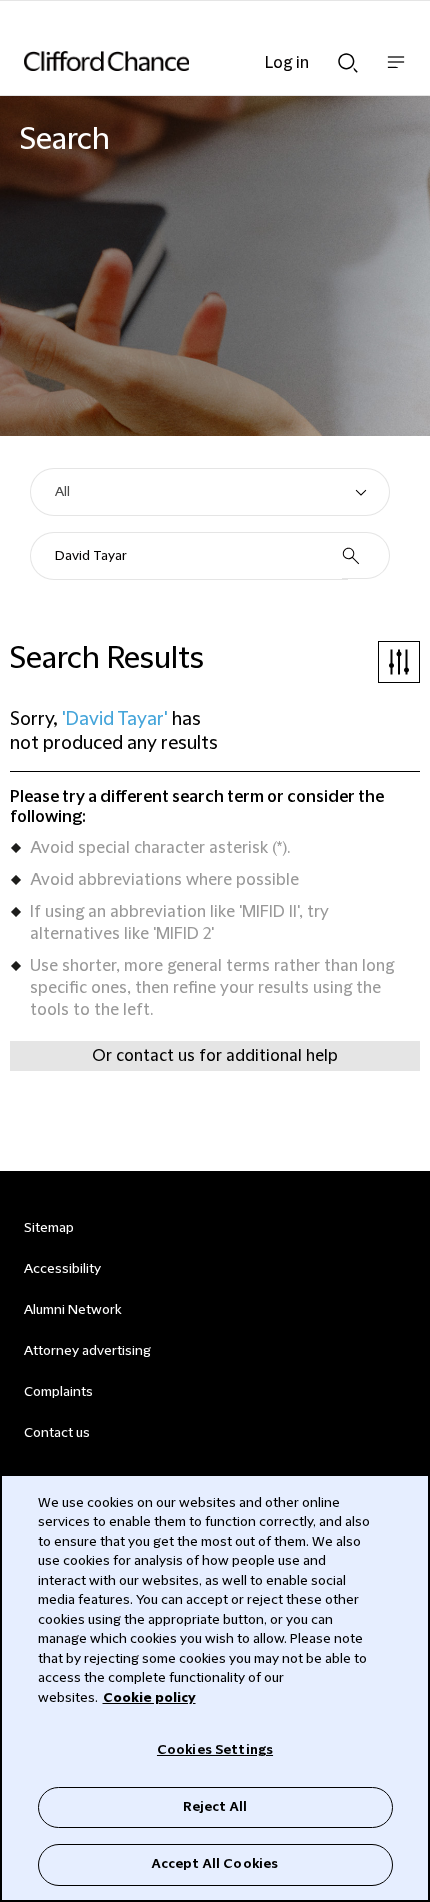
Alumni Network (72, 1310)
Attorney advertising (87, 1351)
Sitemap (49, 1228)
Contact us (57, 1433)
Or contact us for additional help (215, 1056)
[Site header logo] (185, 61)
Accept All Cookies (215, 1864)
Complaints (58, 1392)
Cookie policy (149, 1698)
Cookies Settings (215, 1750)
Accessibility (62, 1269)
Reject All (215, 1807)
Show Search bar (348, 57)
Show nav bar (396, 72)
